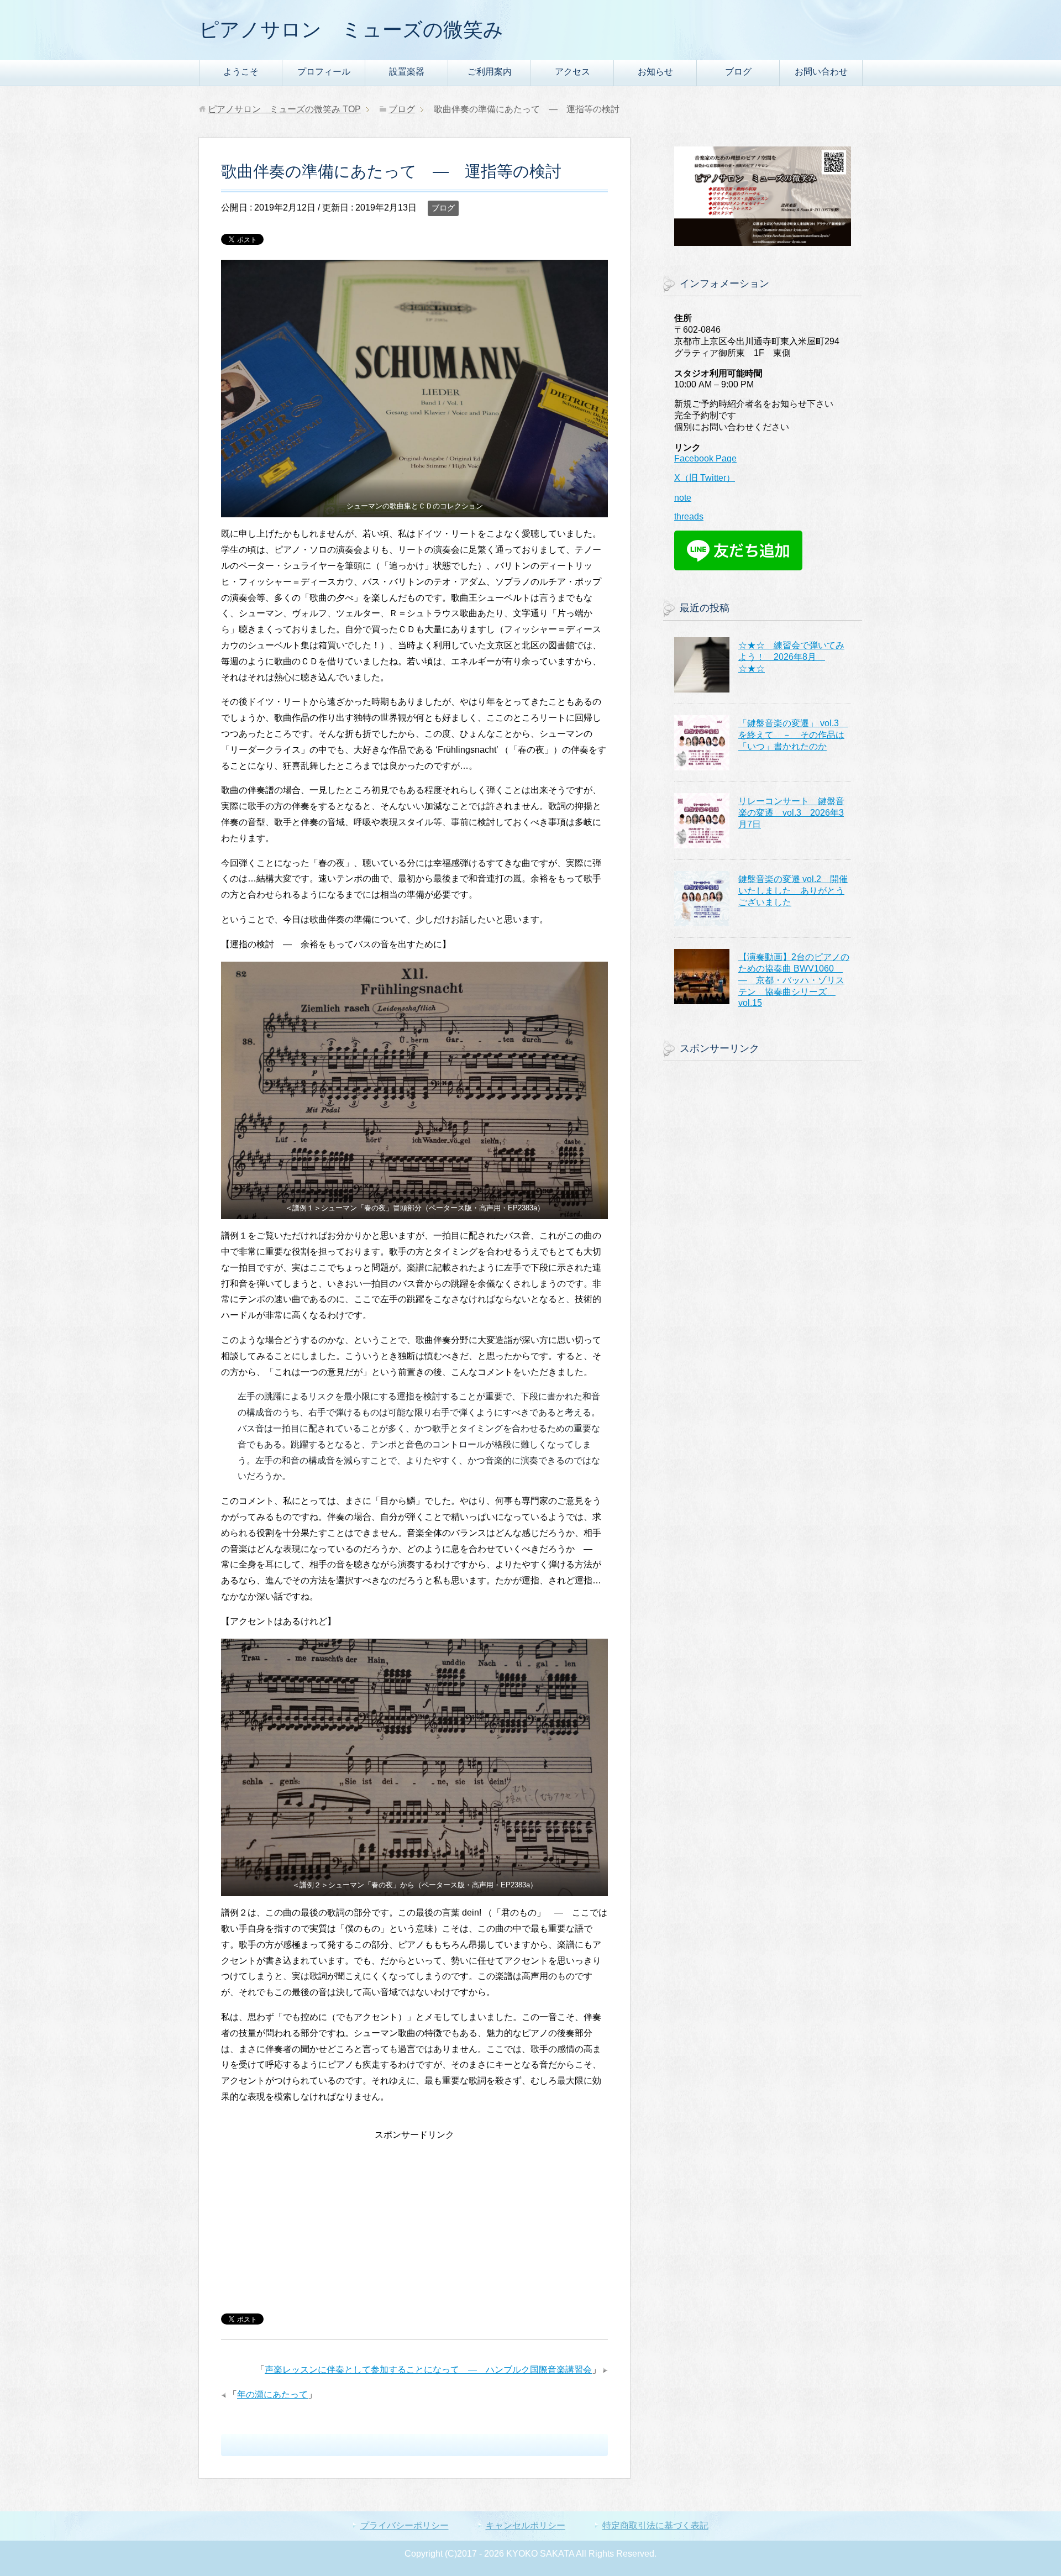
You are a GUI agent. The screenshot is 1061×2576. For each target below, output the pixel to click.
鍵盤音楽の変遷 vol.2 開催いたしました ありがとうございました (793, 891)
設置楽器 (407, 72)
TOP (284, 109)
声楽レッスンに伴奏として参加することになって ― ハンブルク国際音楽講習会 (428, 2370)
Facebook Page (705, 458)
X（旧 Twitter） (705, 478)
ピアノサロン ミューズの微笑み (351, 30)
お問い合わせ (821, 72)
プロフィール (324, 72)
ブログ (738, 72)
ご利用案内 (490, 72)
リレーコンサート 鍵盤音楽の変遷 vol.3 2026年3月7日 (791, 813)
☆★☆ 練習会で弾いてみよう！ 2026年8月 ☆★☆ (791, 657)
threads (689, 516)
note (683, 498)
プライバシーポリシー (405, 2525)
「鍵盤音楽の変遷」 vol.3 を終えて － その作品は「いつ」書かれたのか (793, 735)
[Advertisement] (414, 2221)
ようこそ (241, 72)
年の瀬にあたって (272, 2394)
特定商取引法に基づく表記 (655, 2525)
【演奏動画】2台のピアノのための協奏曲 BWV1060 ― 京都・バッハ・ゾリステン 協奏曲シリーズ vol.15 (794, 980)
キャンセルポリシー (526, 2525)
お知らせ (655, 72)
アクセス (572, 72)
